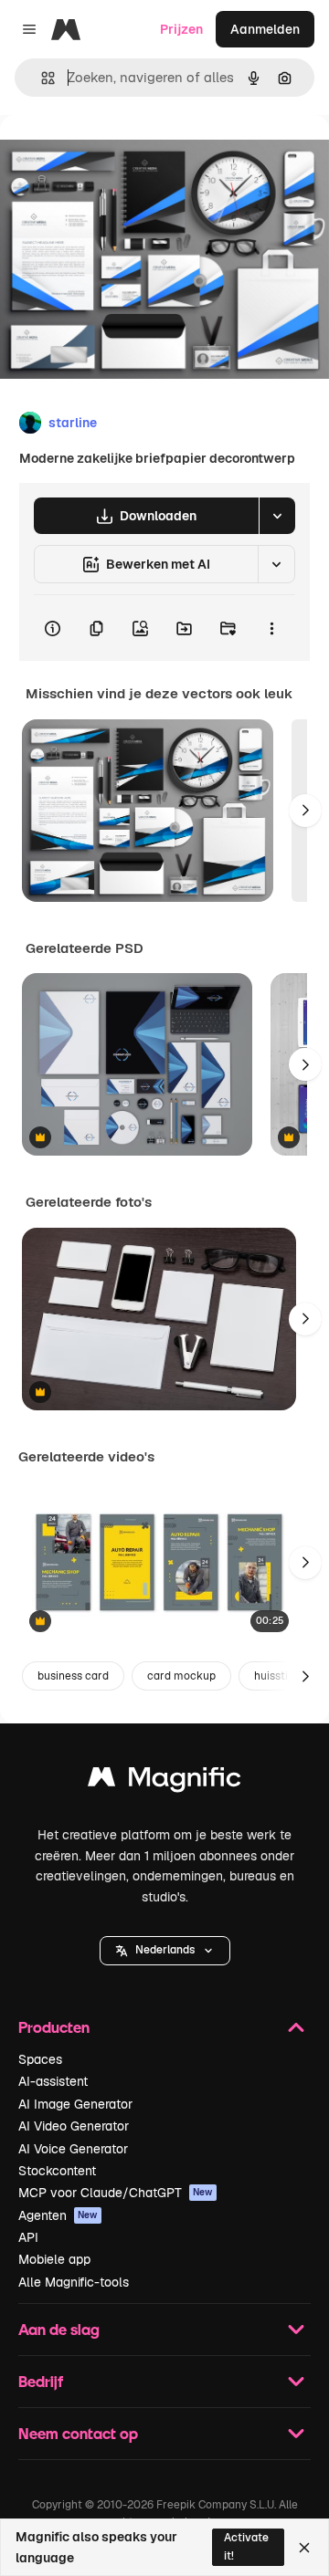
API (28, 2237)
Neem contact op (78, 2433)
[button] (165, 1951)
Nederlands (165, 1950)
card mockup (181, 1676)
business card (73, 1676)
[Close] (304, 2548)
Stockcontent (57, 2171)
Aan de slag (59, 2329)
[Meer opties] (271, 628)
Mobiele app (54, 2259)
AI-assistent (53, 2081)
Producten (54, 2027)
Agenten (58, 2215)
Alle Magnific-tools (74, 2282)
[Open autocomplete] (41, 78)
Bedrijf (41, 2381)
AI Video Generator (74, 2126)
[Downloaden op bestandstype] (277, 516)
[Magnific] (164, 1781)
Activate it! (246, 2546)
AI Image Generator (75, 2104)
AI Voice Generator (73, 2149)
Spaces (40, 2059)
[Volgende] (305, 811)
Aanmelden (265, 29)
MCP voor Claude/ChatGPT (116, 2193)
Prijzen (181, 29)
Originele (120, 157)
